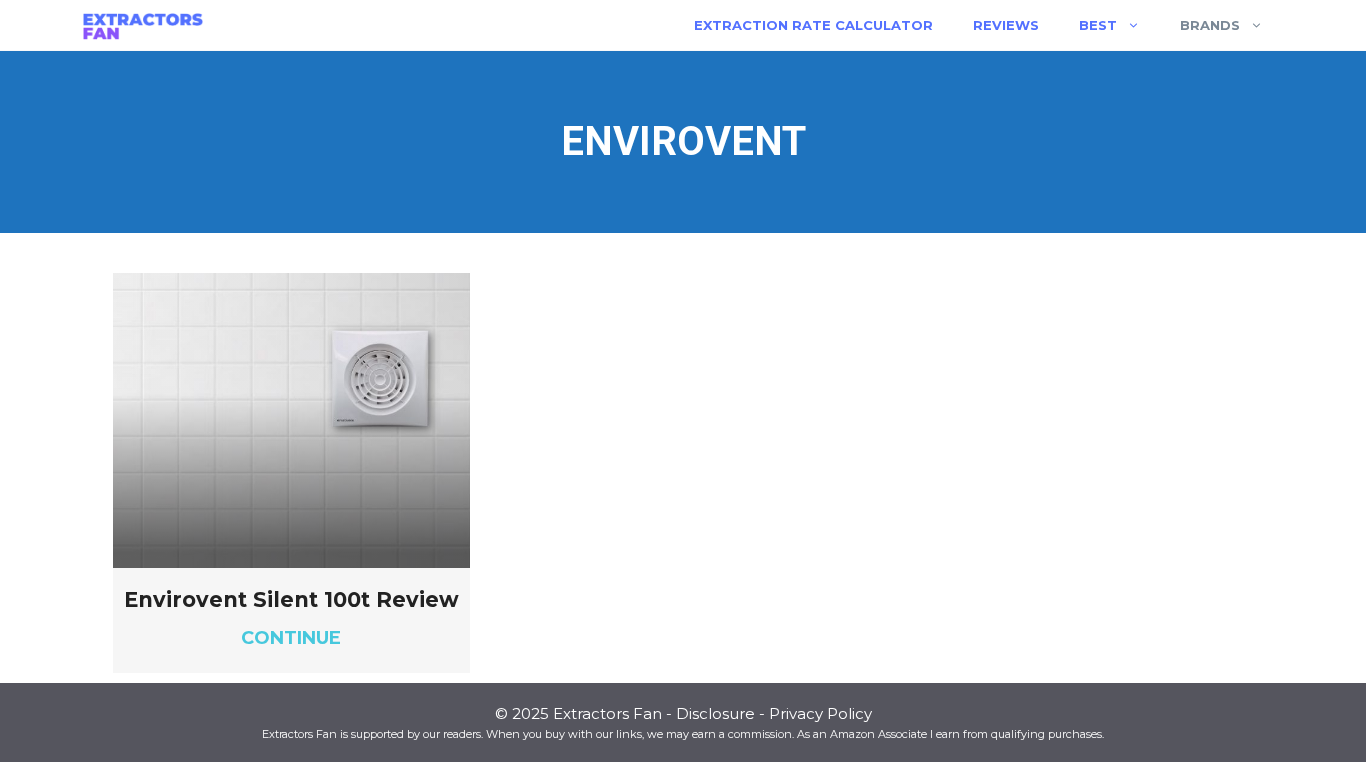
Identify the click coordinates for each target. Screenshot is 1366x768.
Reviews (1006, 25)
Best (1098, 25)
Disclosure (715, 713)
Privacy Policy (820, 713)
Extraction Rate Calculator (813, 25)
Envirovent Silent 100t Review (291, 599)
